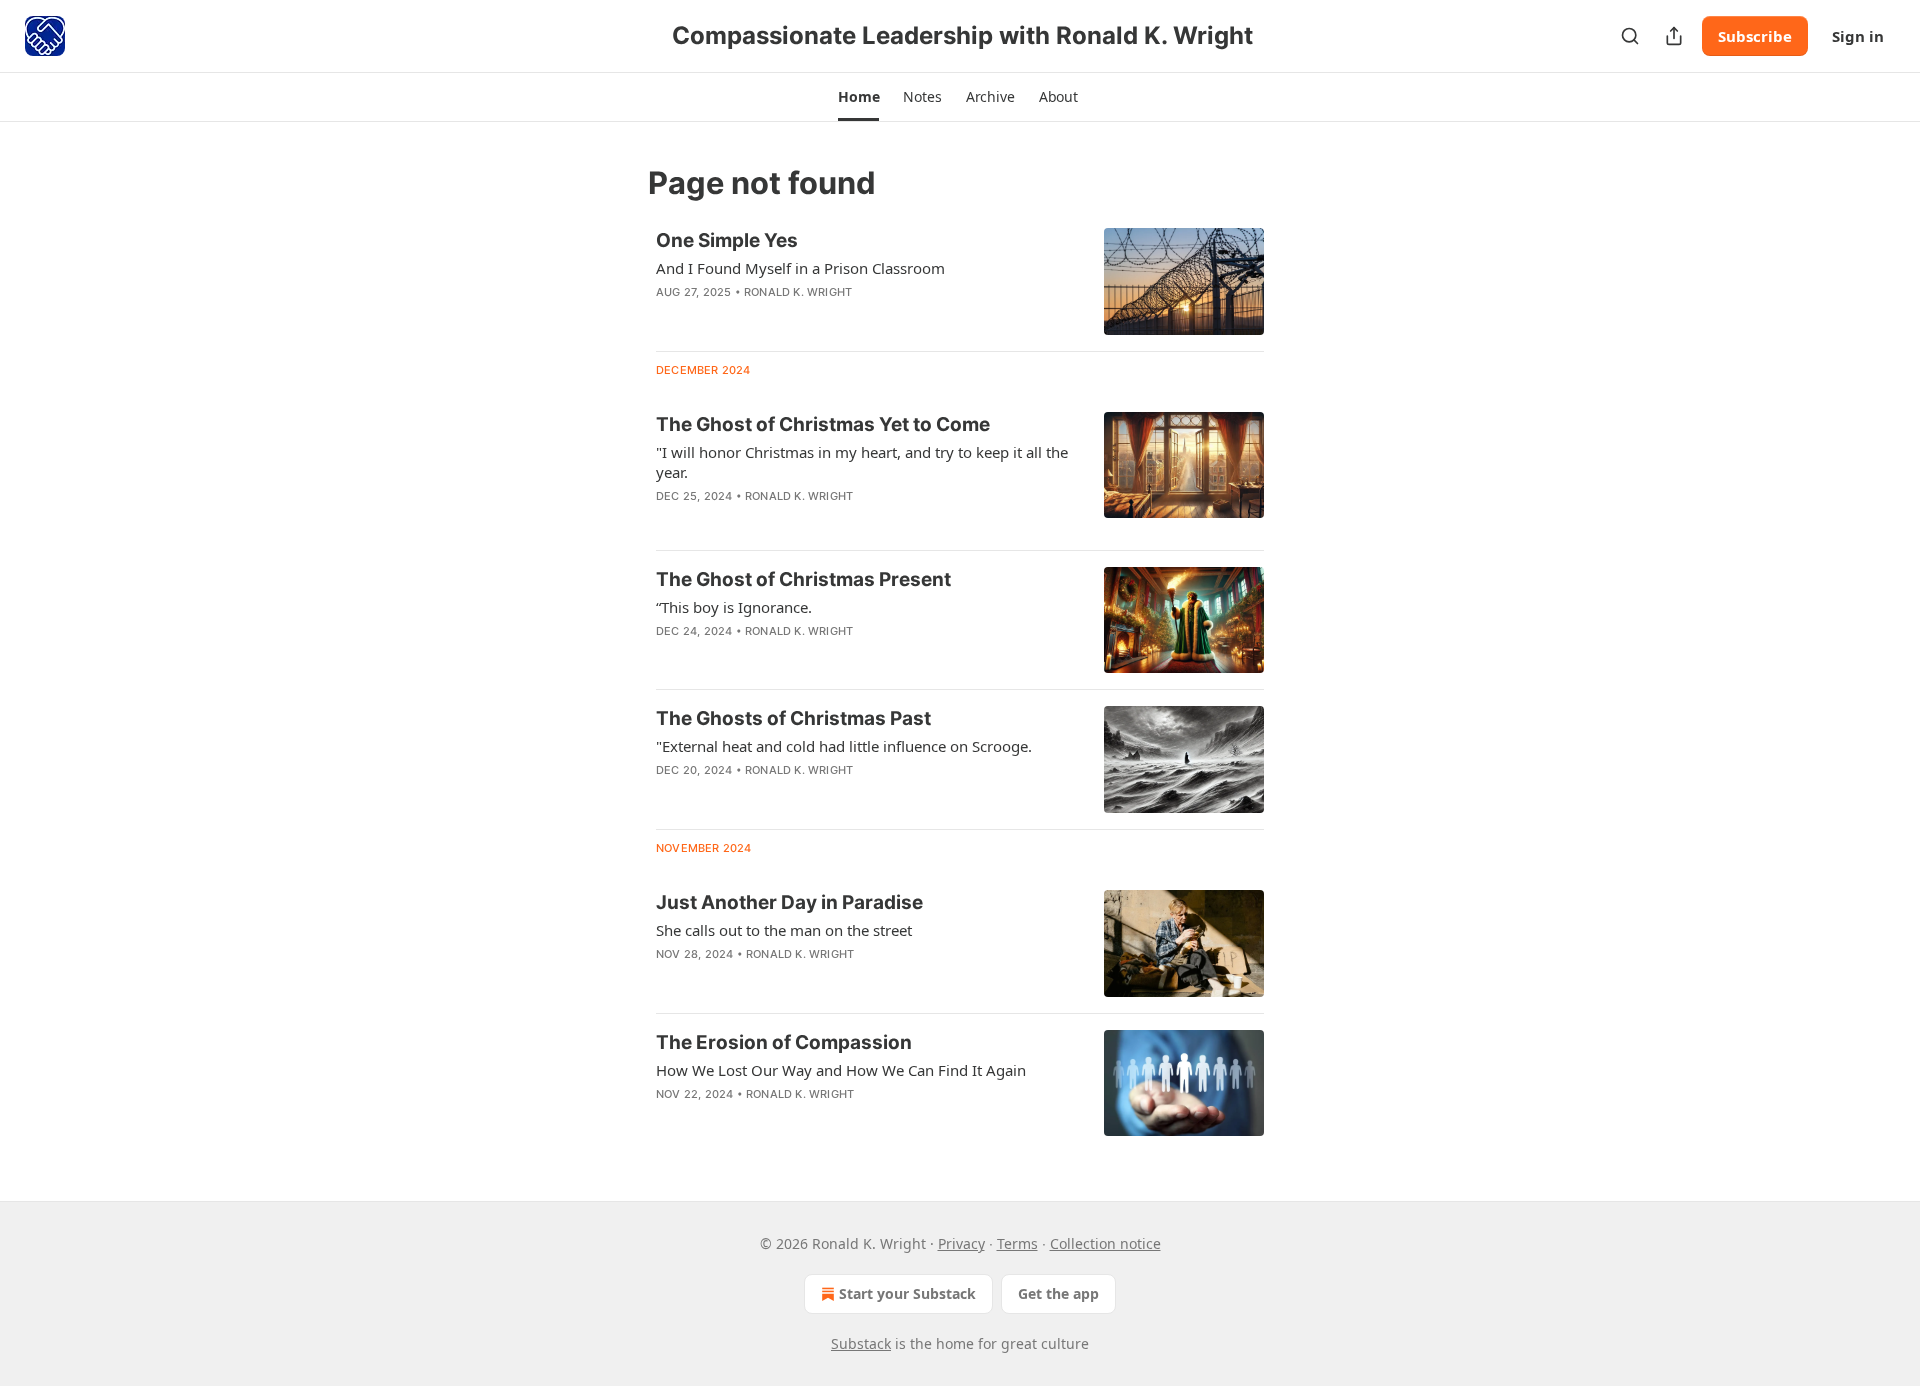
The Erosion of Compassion (784, 1042)
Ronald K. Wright (798, 292)
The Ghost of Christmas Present (803, 579)
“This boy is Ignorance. (734, 607)
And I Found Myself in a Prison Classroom (800, 268)
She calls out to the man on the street (784, 930)
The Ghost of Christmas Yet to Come (823, 424)
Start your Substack (907, 1293)
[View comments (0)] (809, 318)
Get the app (1058, 1293)
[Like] (669, 980)
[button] (858, 97)
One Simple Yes (727, 240)
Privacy (961, 1243)
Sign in (1858, 36)
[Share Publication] (1674, 36)
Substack (861, 1343)
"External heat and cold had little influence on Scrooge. (844, 746)
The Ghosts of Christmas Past (793, 718)
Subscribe (1755, 36)
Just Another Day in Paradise (789, 902)
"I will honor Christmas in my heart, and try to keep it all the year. (862, 462)
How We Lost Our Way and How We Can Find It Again (841, 1070)
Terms (1017, 1243)
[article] (960, 281)
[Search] (1630, 36)
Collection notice (1105, 1243)
